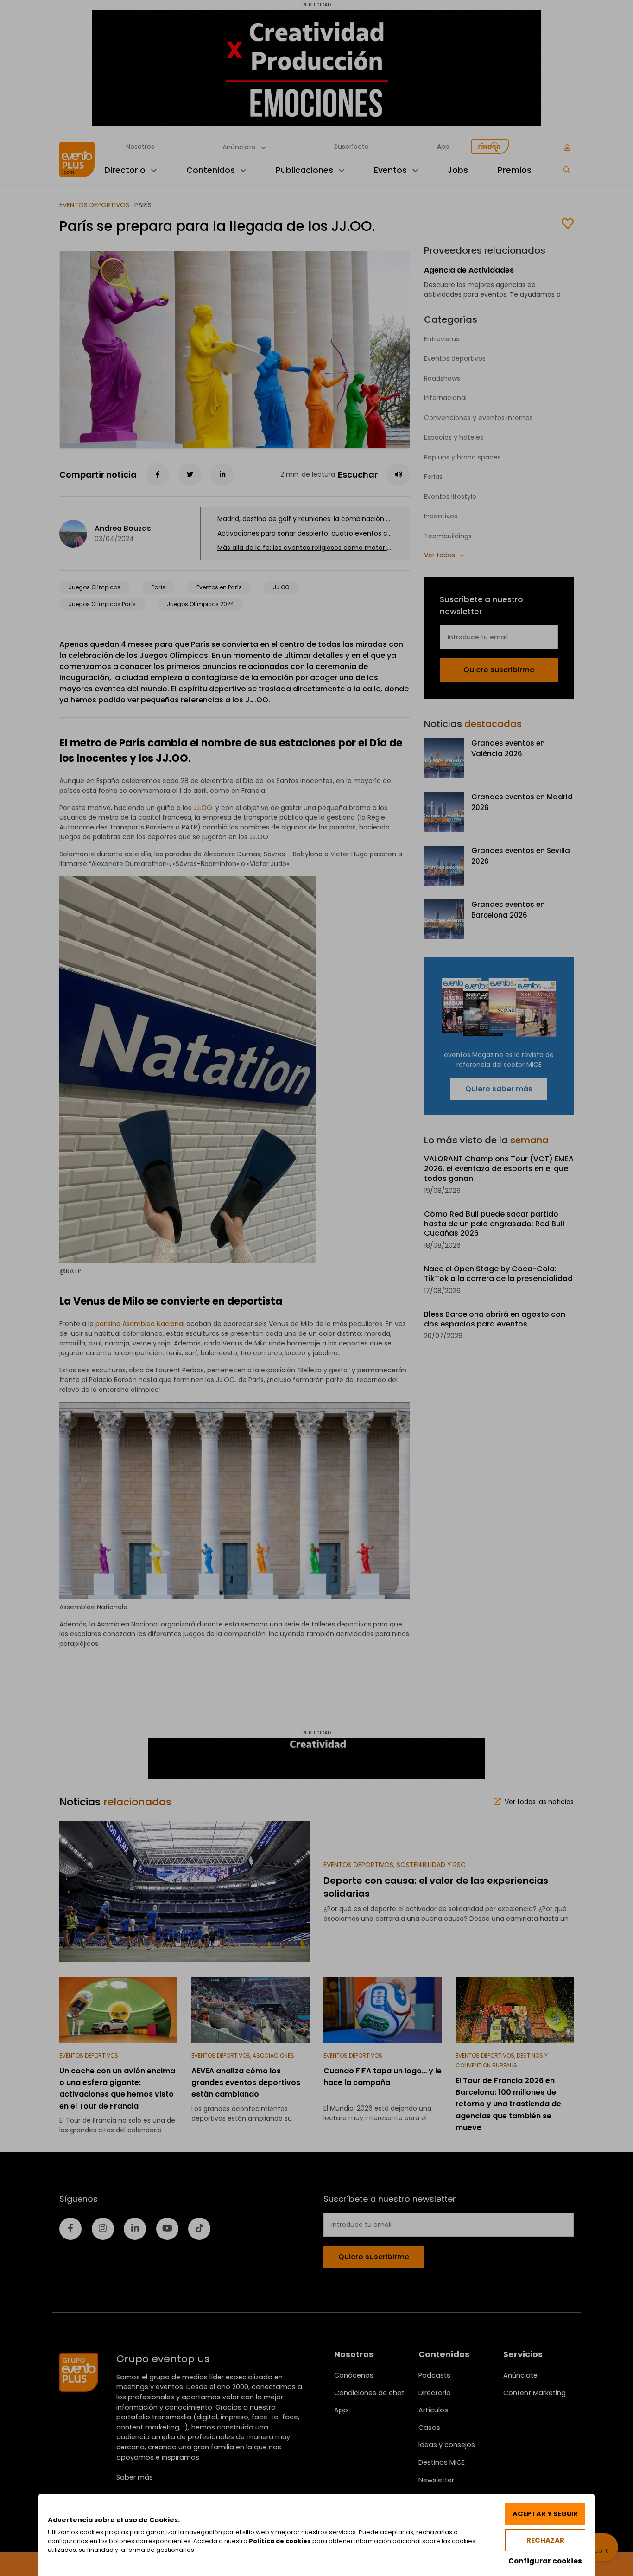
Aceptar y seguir (545, 2514)
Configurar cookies (545, 2561)
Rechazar (545, 2540)
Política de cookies (280, 2541)
